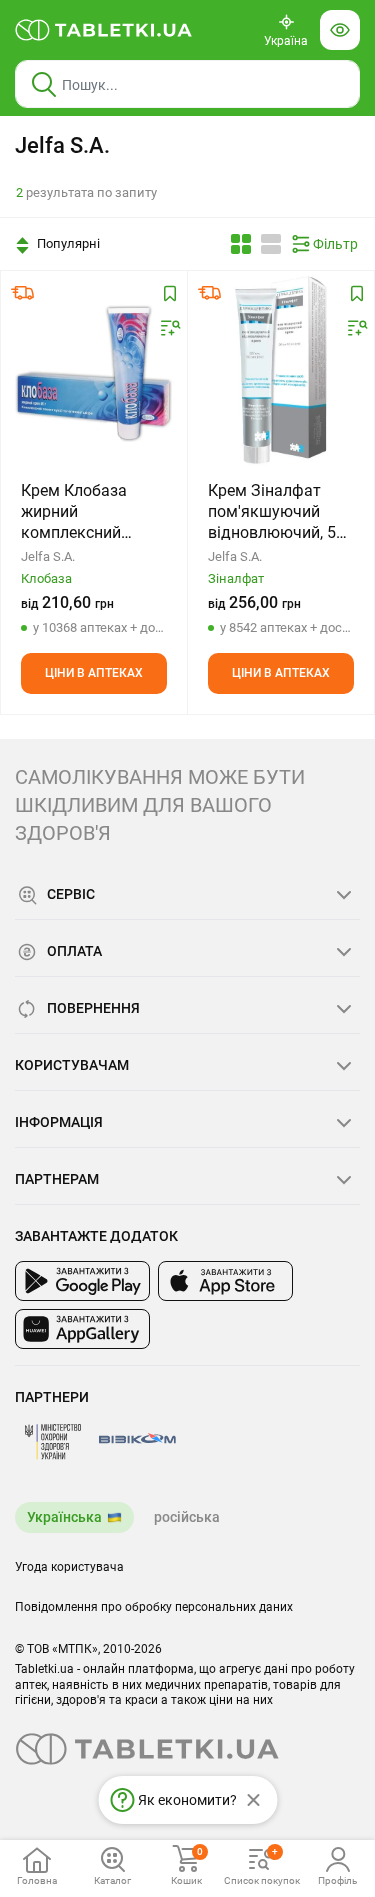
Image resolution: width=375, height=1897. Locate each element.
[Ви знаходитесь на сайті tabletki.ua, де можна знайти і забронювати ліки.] (104, 30)
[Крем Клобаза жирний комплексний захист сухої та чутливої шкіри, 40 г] (94, 371)
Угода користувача (69, 1567)
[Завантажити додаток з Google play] (82, 1281)
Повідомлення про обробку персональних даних (154, 1607)
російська (187, 1517)
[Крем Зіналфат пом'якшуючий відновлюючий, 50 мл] (281, 371)
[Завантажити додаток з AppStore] (225, 1281)
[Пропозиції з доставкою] (23, 293)
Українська (64, 1517)
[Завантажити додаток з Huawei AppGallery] (82, 1329)
